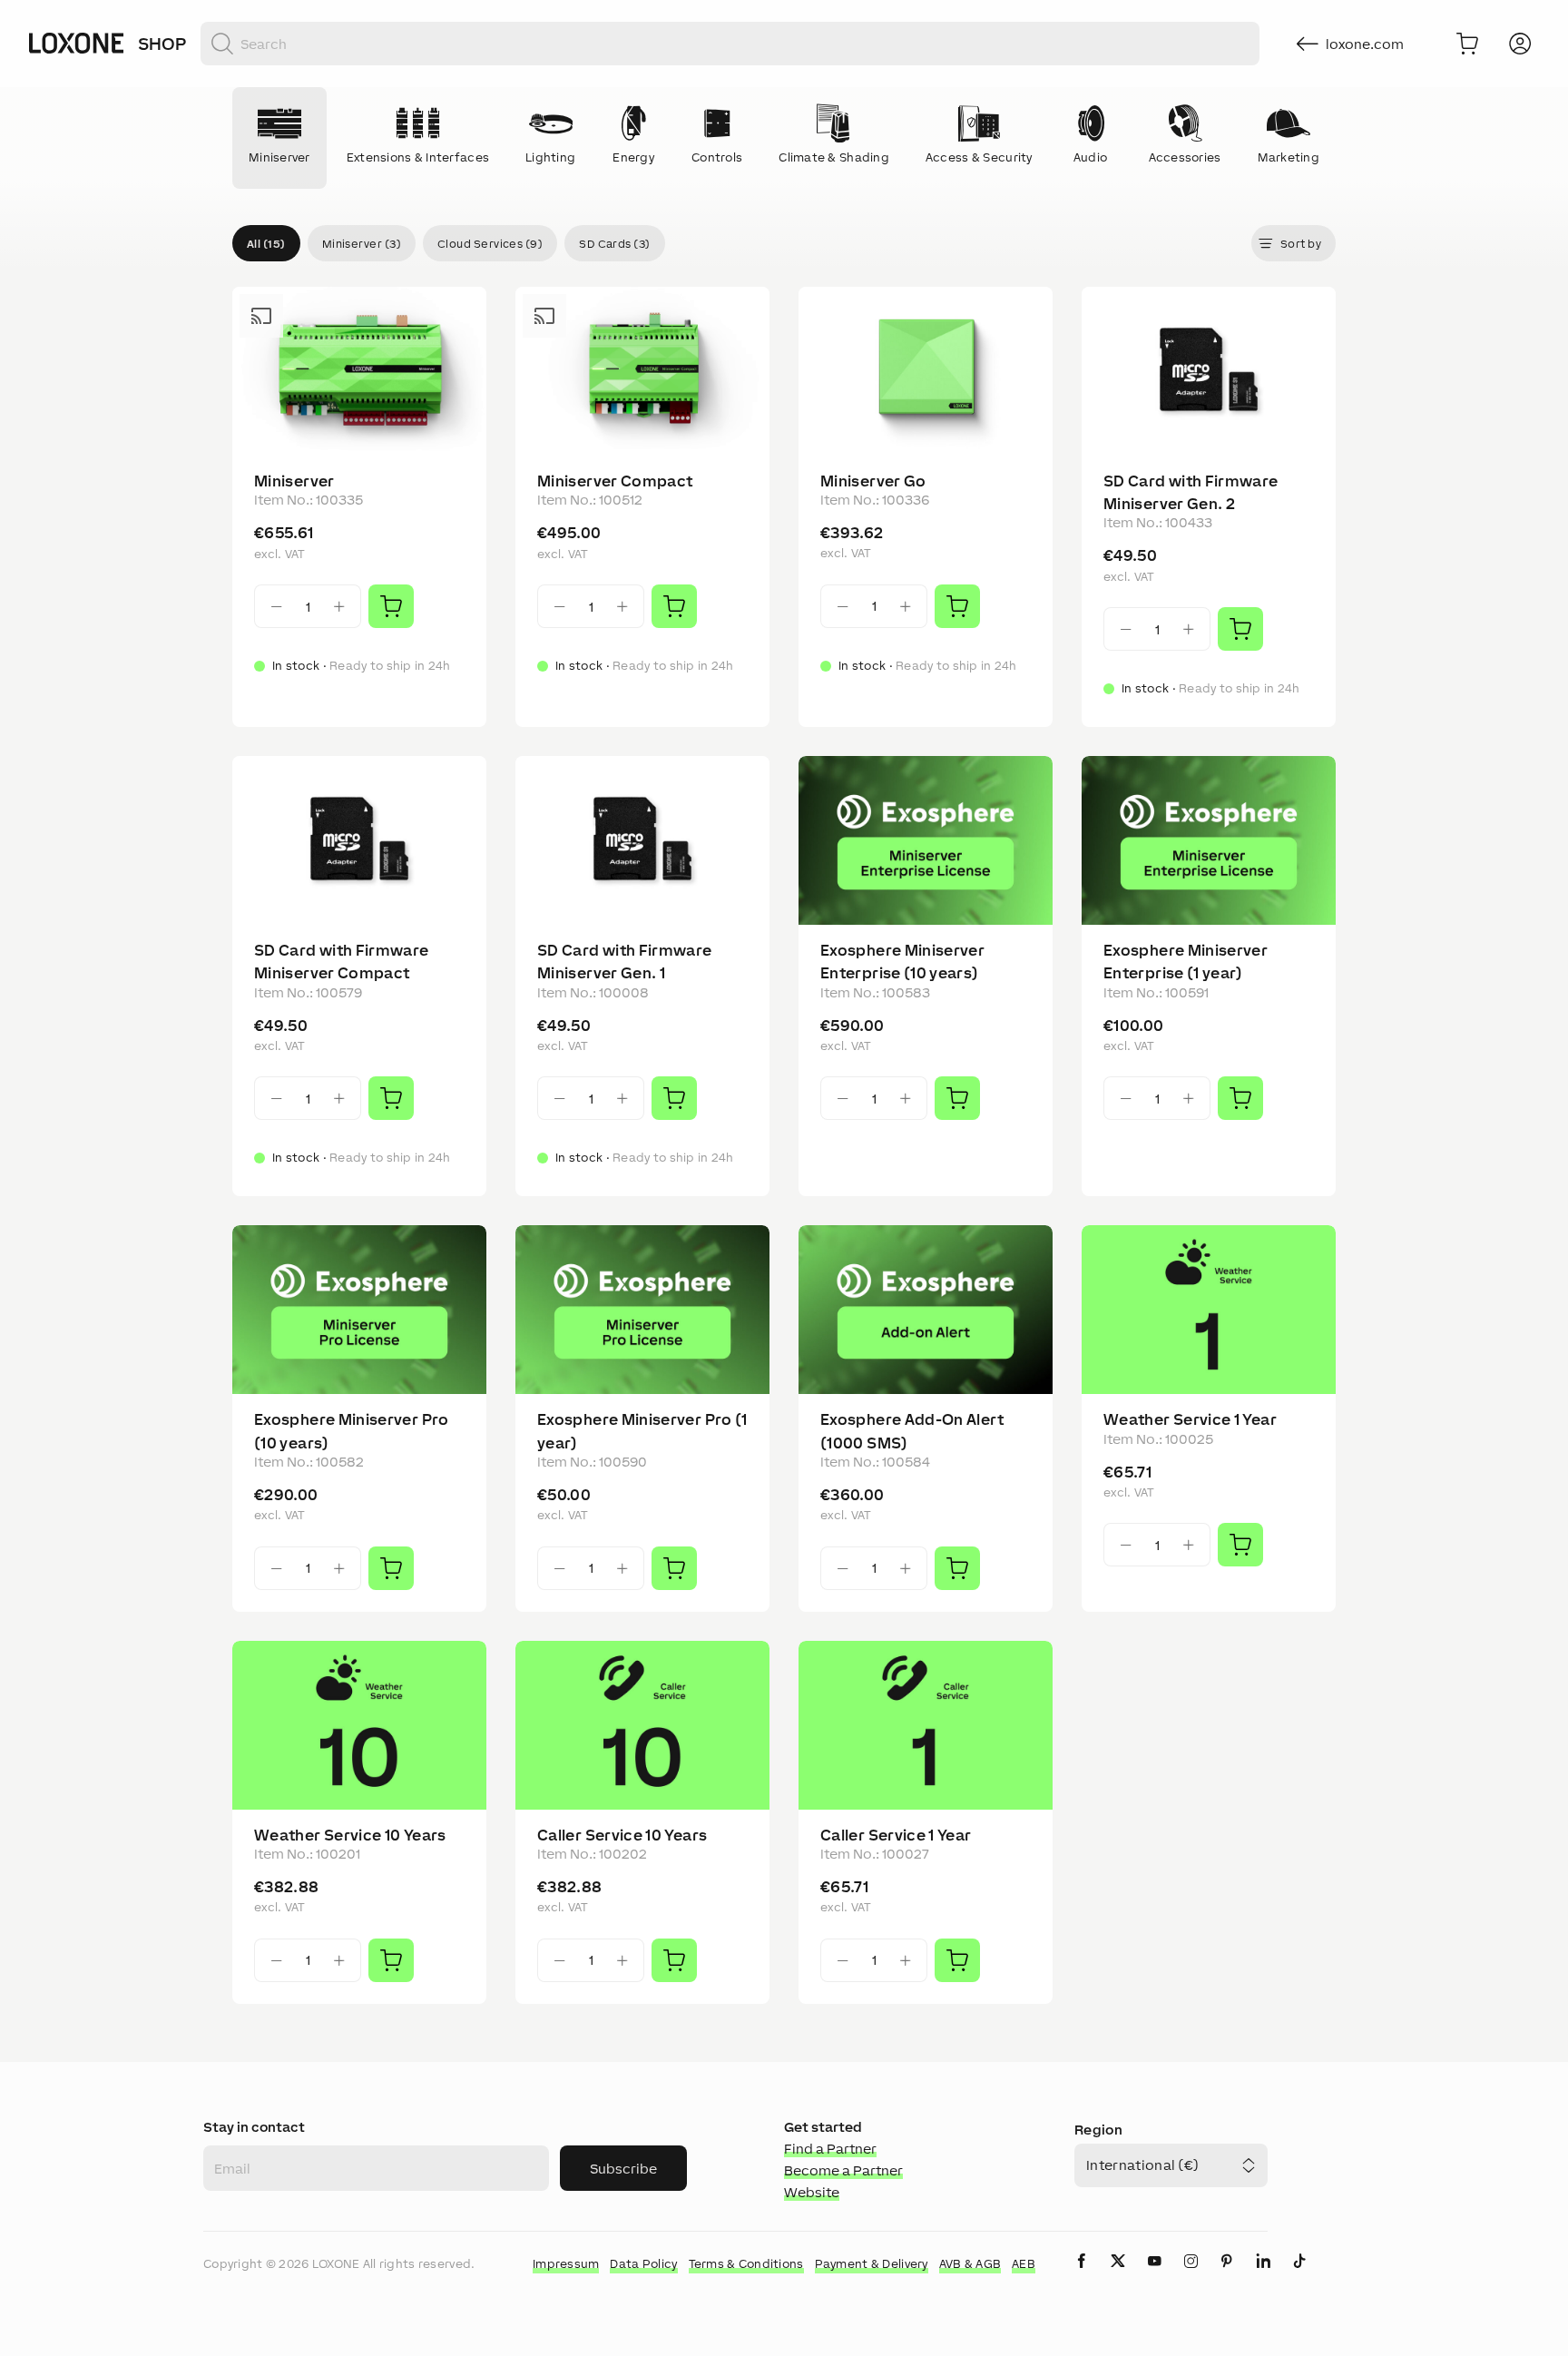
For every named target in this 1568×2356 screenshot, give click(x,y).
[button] (266, 243)
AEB (1024, 2264)
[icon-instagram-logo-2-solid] (1191, 2276)
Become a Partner (843, 2170)
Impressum (566, 2264)
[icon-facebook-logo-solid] (1082, 2276)
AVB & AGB (970, 2264)
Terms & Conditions (746, 2264)
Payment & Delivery (872, 2264)
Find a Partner (830, 2149)
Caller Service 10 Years (622, 1835)
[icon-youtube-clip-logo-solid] (1154, 2276)
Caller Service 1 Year (896, 1835)
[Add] (391, 606)
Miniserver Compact (615, 481)
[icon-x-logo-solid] (1118, 2276)
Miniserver (294, 481)
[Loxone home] (76, 44)
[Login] (1520, 44)
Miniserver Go (873, 481)
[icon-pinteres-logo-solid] (1227, 2276)
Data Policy (643, 2264)
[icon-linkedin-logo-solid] (1263, 2276)
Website (812, 2192)
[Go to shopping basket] (1467, 44)
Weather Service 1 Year (1190, 1419)
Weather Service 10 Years (350, 1835)
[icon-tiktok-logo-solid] (1299, 2276)
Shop (162, 44)
